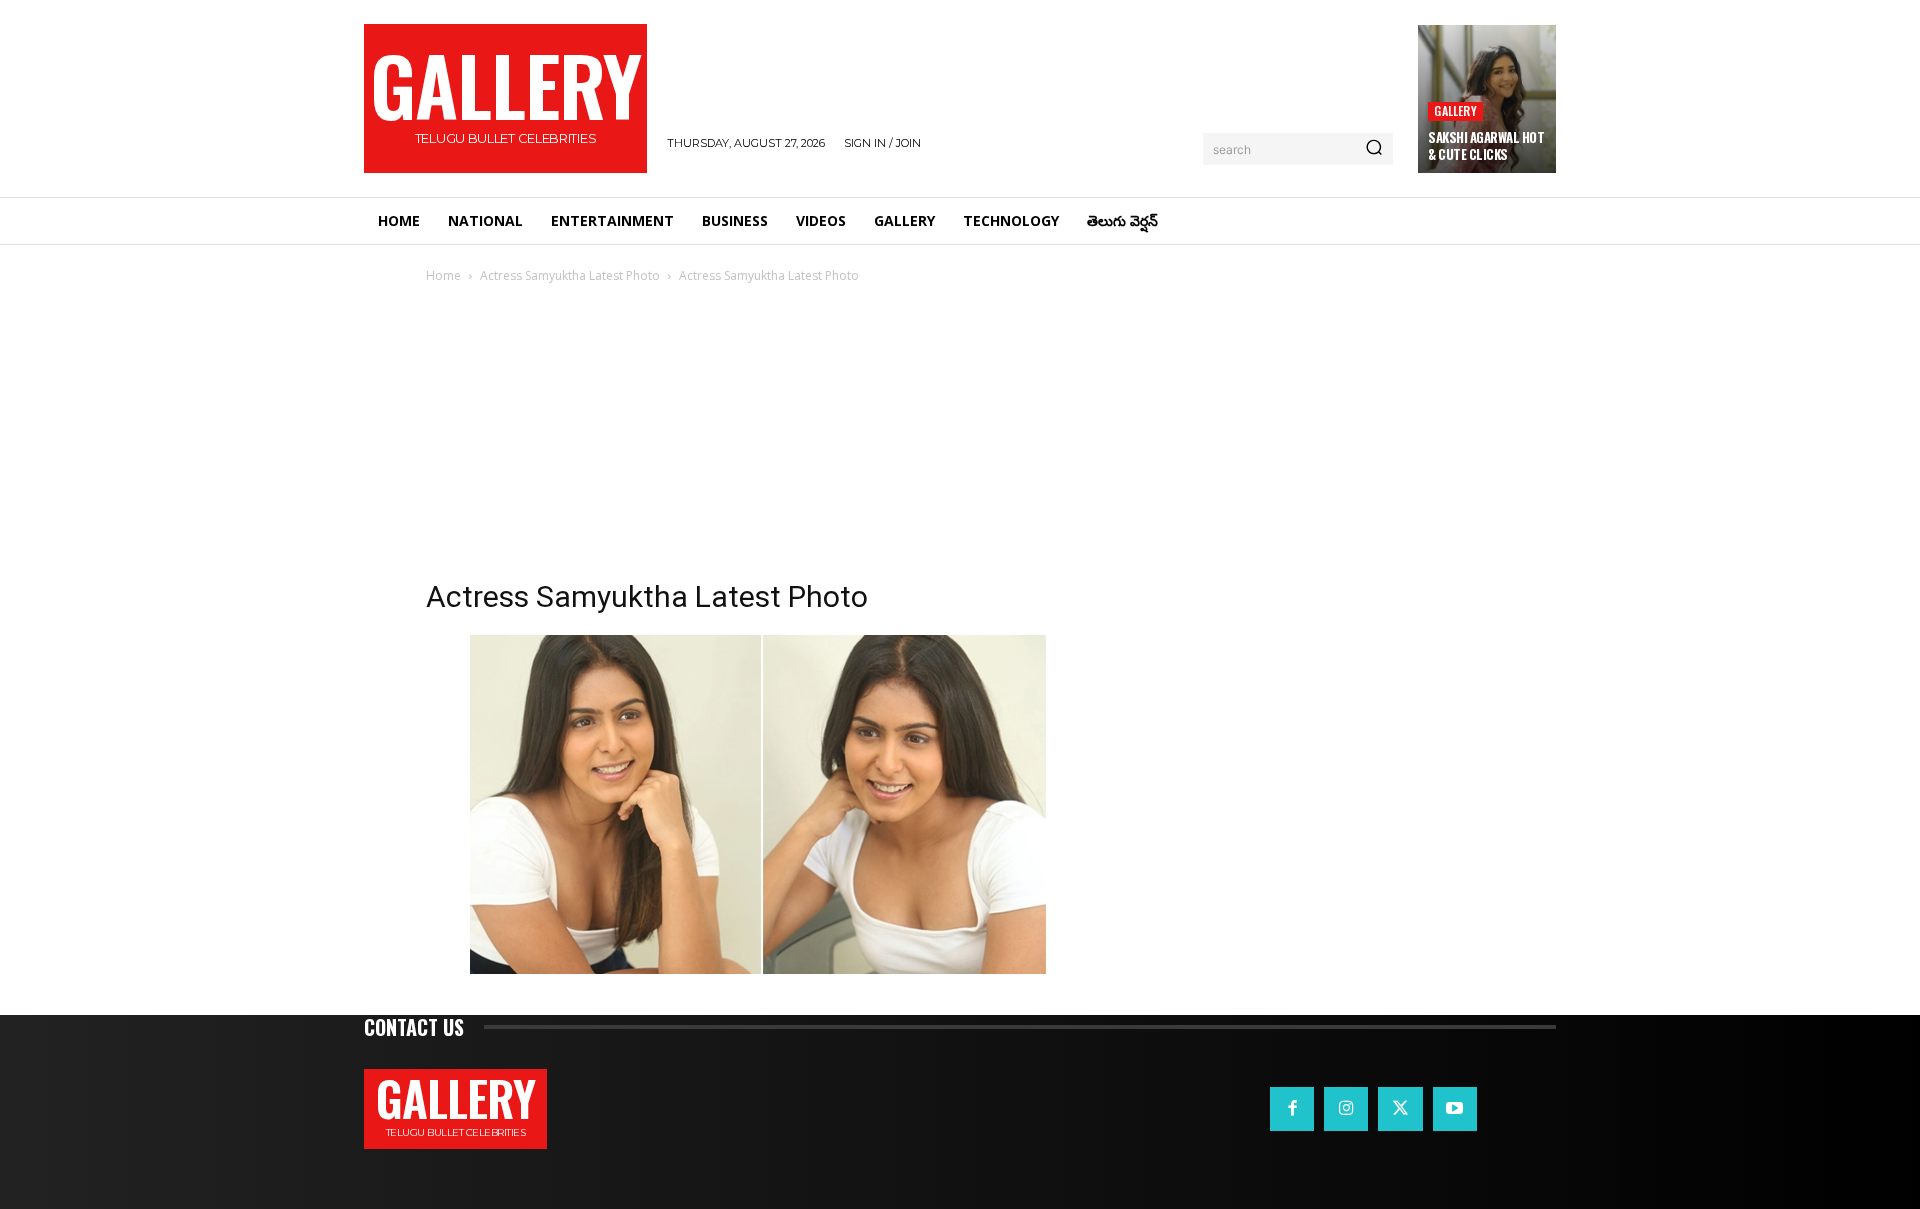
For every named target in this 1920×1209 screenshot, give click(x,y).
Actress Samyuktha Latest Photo (570, 275)
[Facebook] (1292, 1109)
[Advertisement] (960, 437)
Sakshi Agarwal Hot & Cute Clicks (1486, 145)
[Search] (1374, 149)
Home (443, 275)
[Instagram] (1346, 1109)
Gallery (1455, 110)
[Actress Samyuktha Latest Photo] (751, 968)
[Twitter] (1400, 1109)
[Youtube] (1455, 1109)
